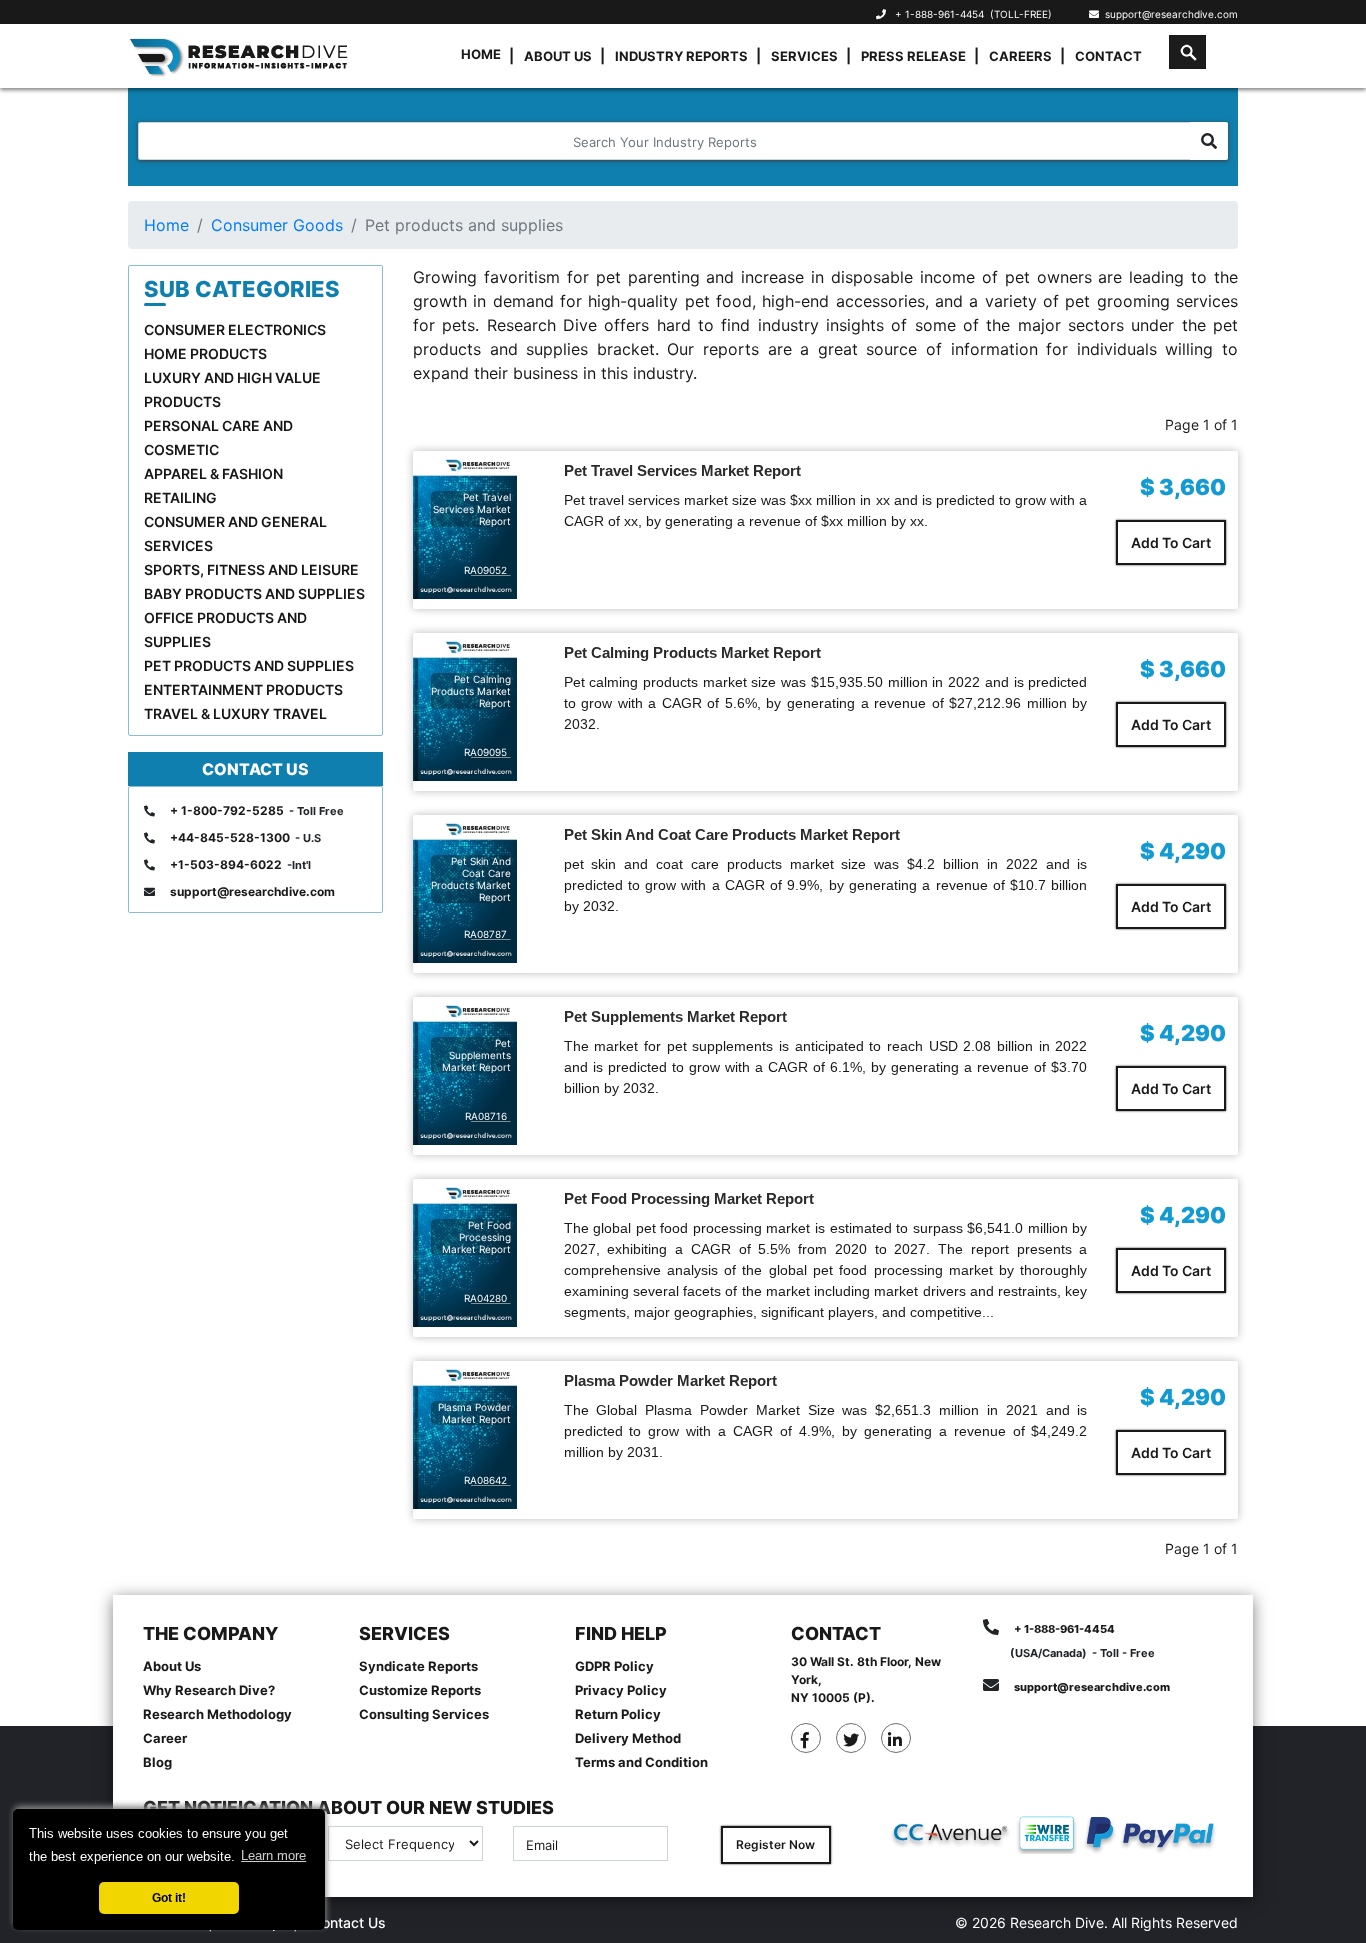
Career (165, 1738)
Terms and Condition (641, 1762)
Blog (157, 1762)
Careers (1020, 56)
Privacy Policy (621, 1690)
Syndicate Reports (418, 1666)
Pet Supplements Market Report (675, 1016)
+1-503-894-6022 (226, 864)
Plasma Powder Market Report (670, 1380)
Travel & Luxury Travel (235, 713)
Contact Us (349, 1922)
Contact (1108, 56)
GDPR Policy (614, 1666)
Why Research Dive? (209, 1690)
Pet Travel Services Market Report (682, 470)
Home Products (205, 353)
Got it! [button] (169, 1897)
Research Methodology (217, 1714)
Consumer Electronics (235, 329)
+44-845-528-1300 (230, 837)
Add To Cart (1171, 542)
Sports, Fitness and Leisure (251, 569)
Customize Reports (420, 1690)
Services (804, 56)
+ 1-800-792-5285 (227, 810)
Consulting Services (424, 1714)
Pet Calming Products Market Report (692, 652)
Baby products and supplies (254, 593)
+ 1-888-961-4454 (939, 14)
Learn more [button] (273, 1855)
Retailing (180, 497)
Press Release (913, 56)
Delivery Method (628, 1738)
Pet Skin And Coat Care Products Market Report (732, 834)
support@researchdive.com (1168, 14)
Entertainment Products (243, 689)
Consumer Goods (277, 225)
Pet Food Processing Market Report (689, 1198)
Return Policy (618, 1714)
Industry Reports (681, 56)
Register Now (775, 1844)
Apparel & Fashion (213, 473)
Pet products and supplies (249, 665)
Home (481, 54)
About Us (558, 56)
